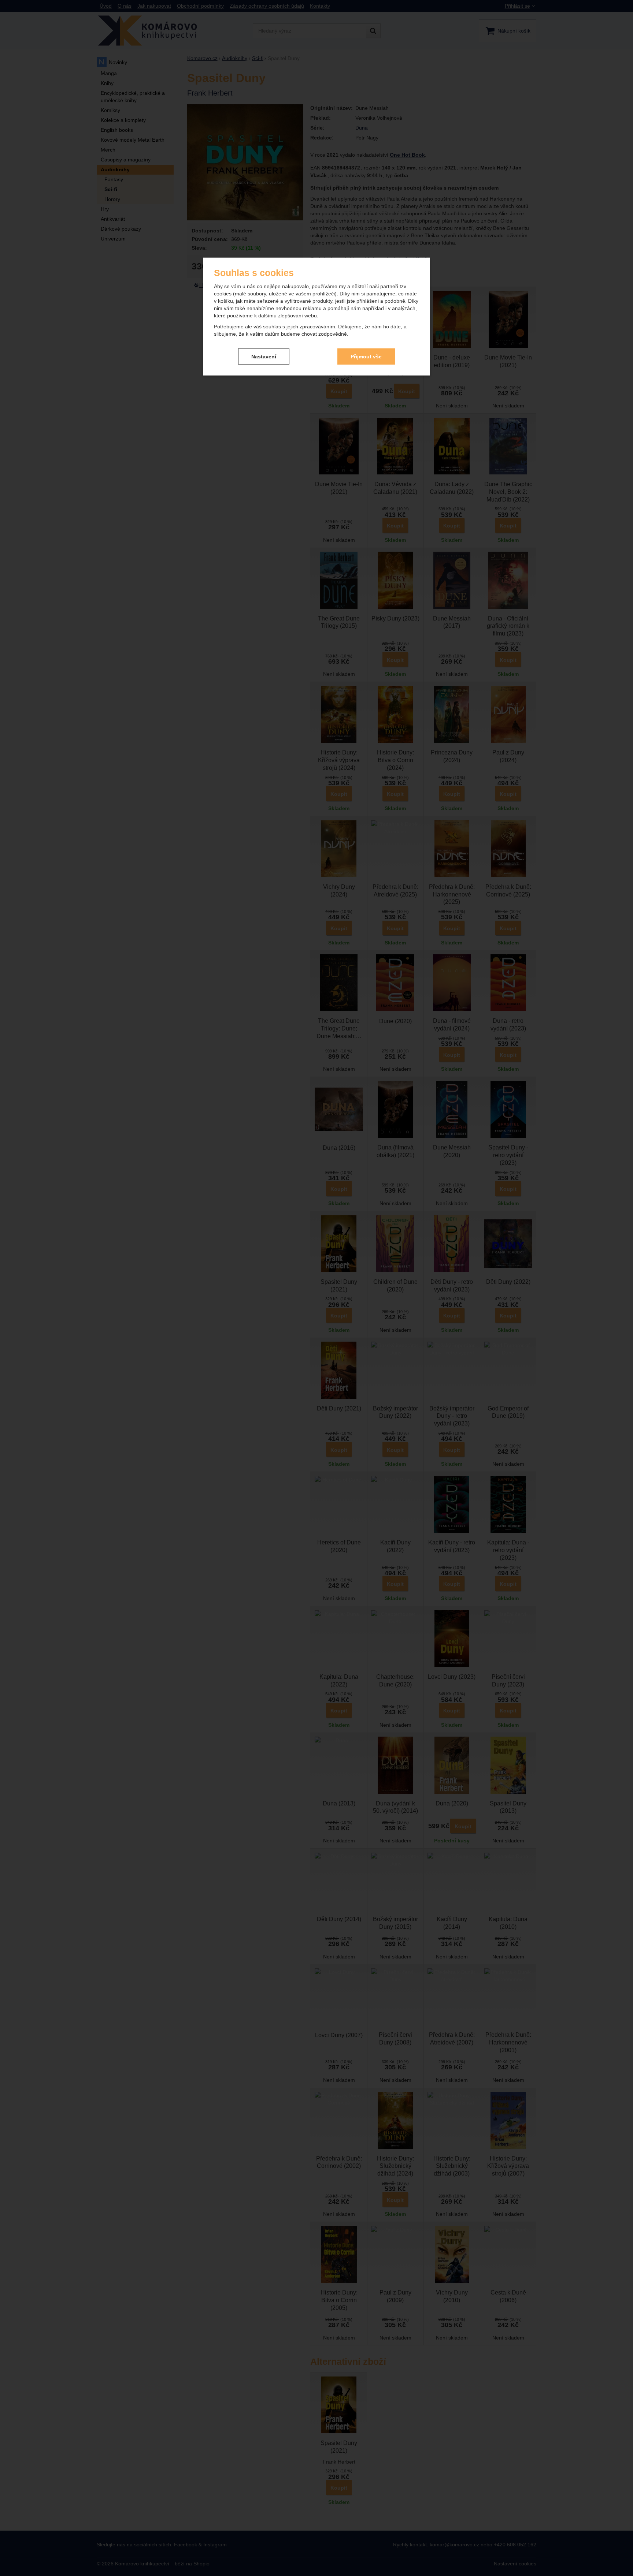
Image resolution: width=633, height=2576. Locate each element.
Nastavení (264, 356)
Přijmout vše (366, 356)
